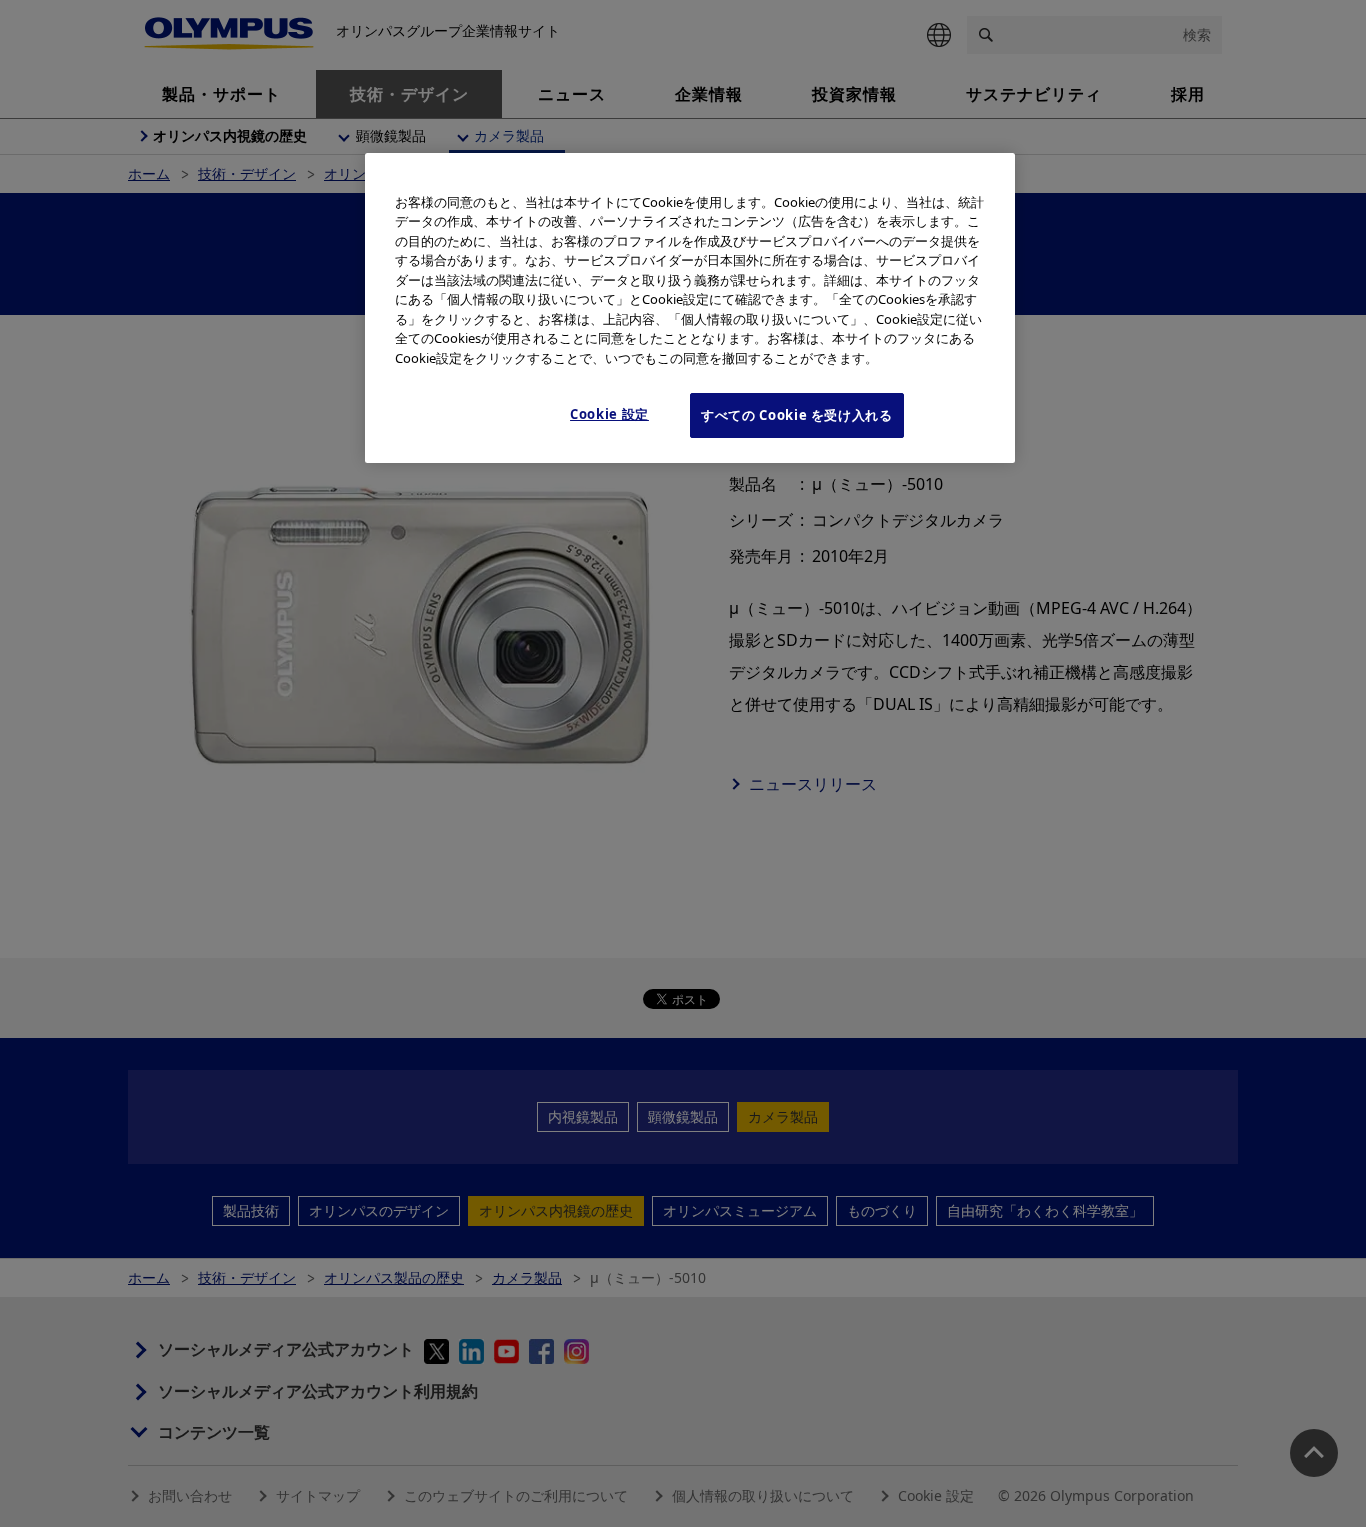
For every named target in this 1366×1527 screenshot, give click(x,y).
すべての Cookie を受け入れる (797, 415)
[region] (690, 308)
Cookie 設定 (609, 414)
